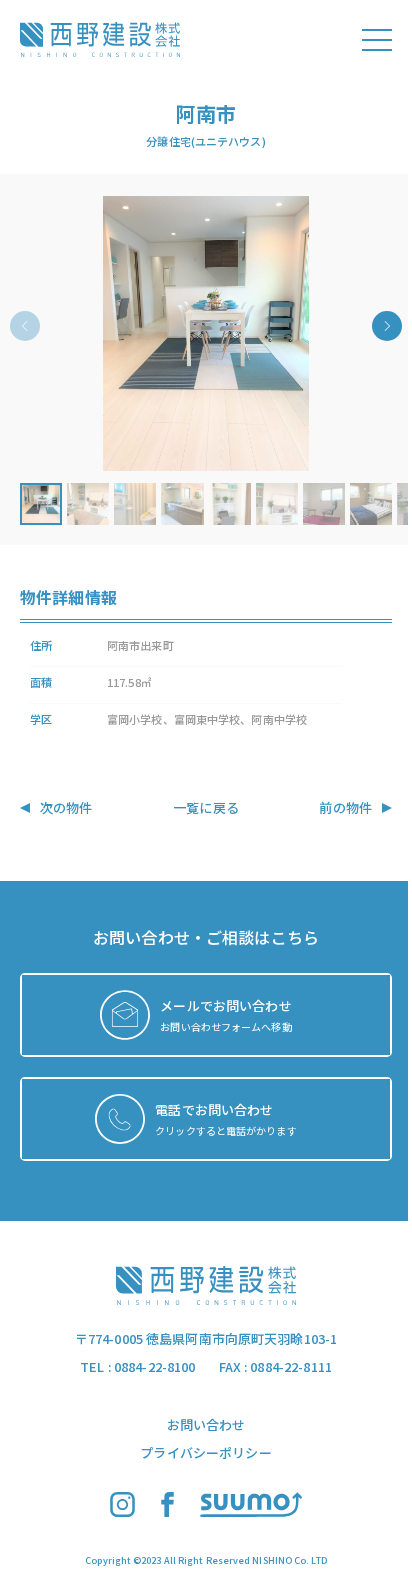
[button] (206, 333)
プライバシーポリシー (205, 1452)
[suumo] (251, 1511)
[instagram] (122, 1511)
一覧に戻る (206, 807)
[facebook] (167, 1511)
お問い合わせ (206, 1424)
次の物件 (66, 807)
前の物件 (345, 807)
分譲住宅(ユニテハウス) (205, 141)
